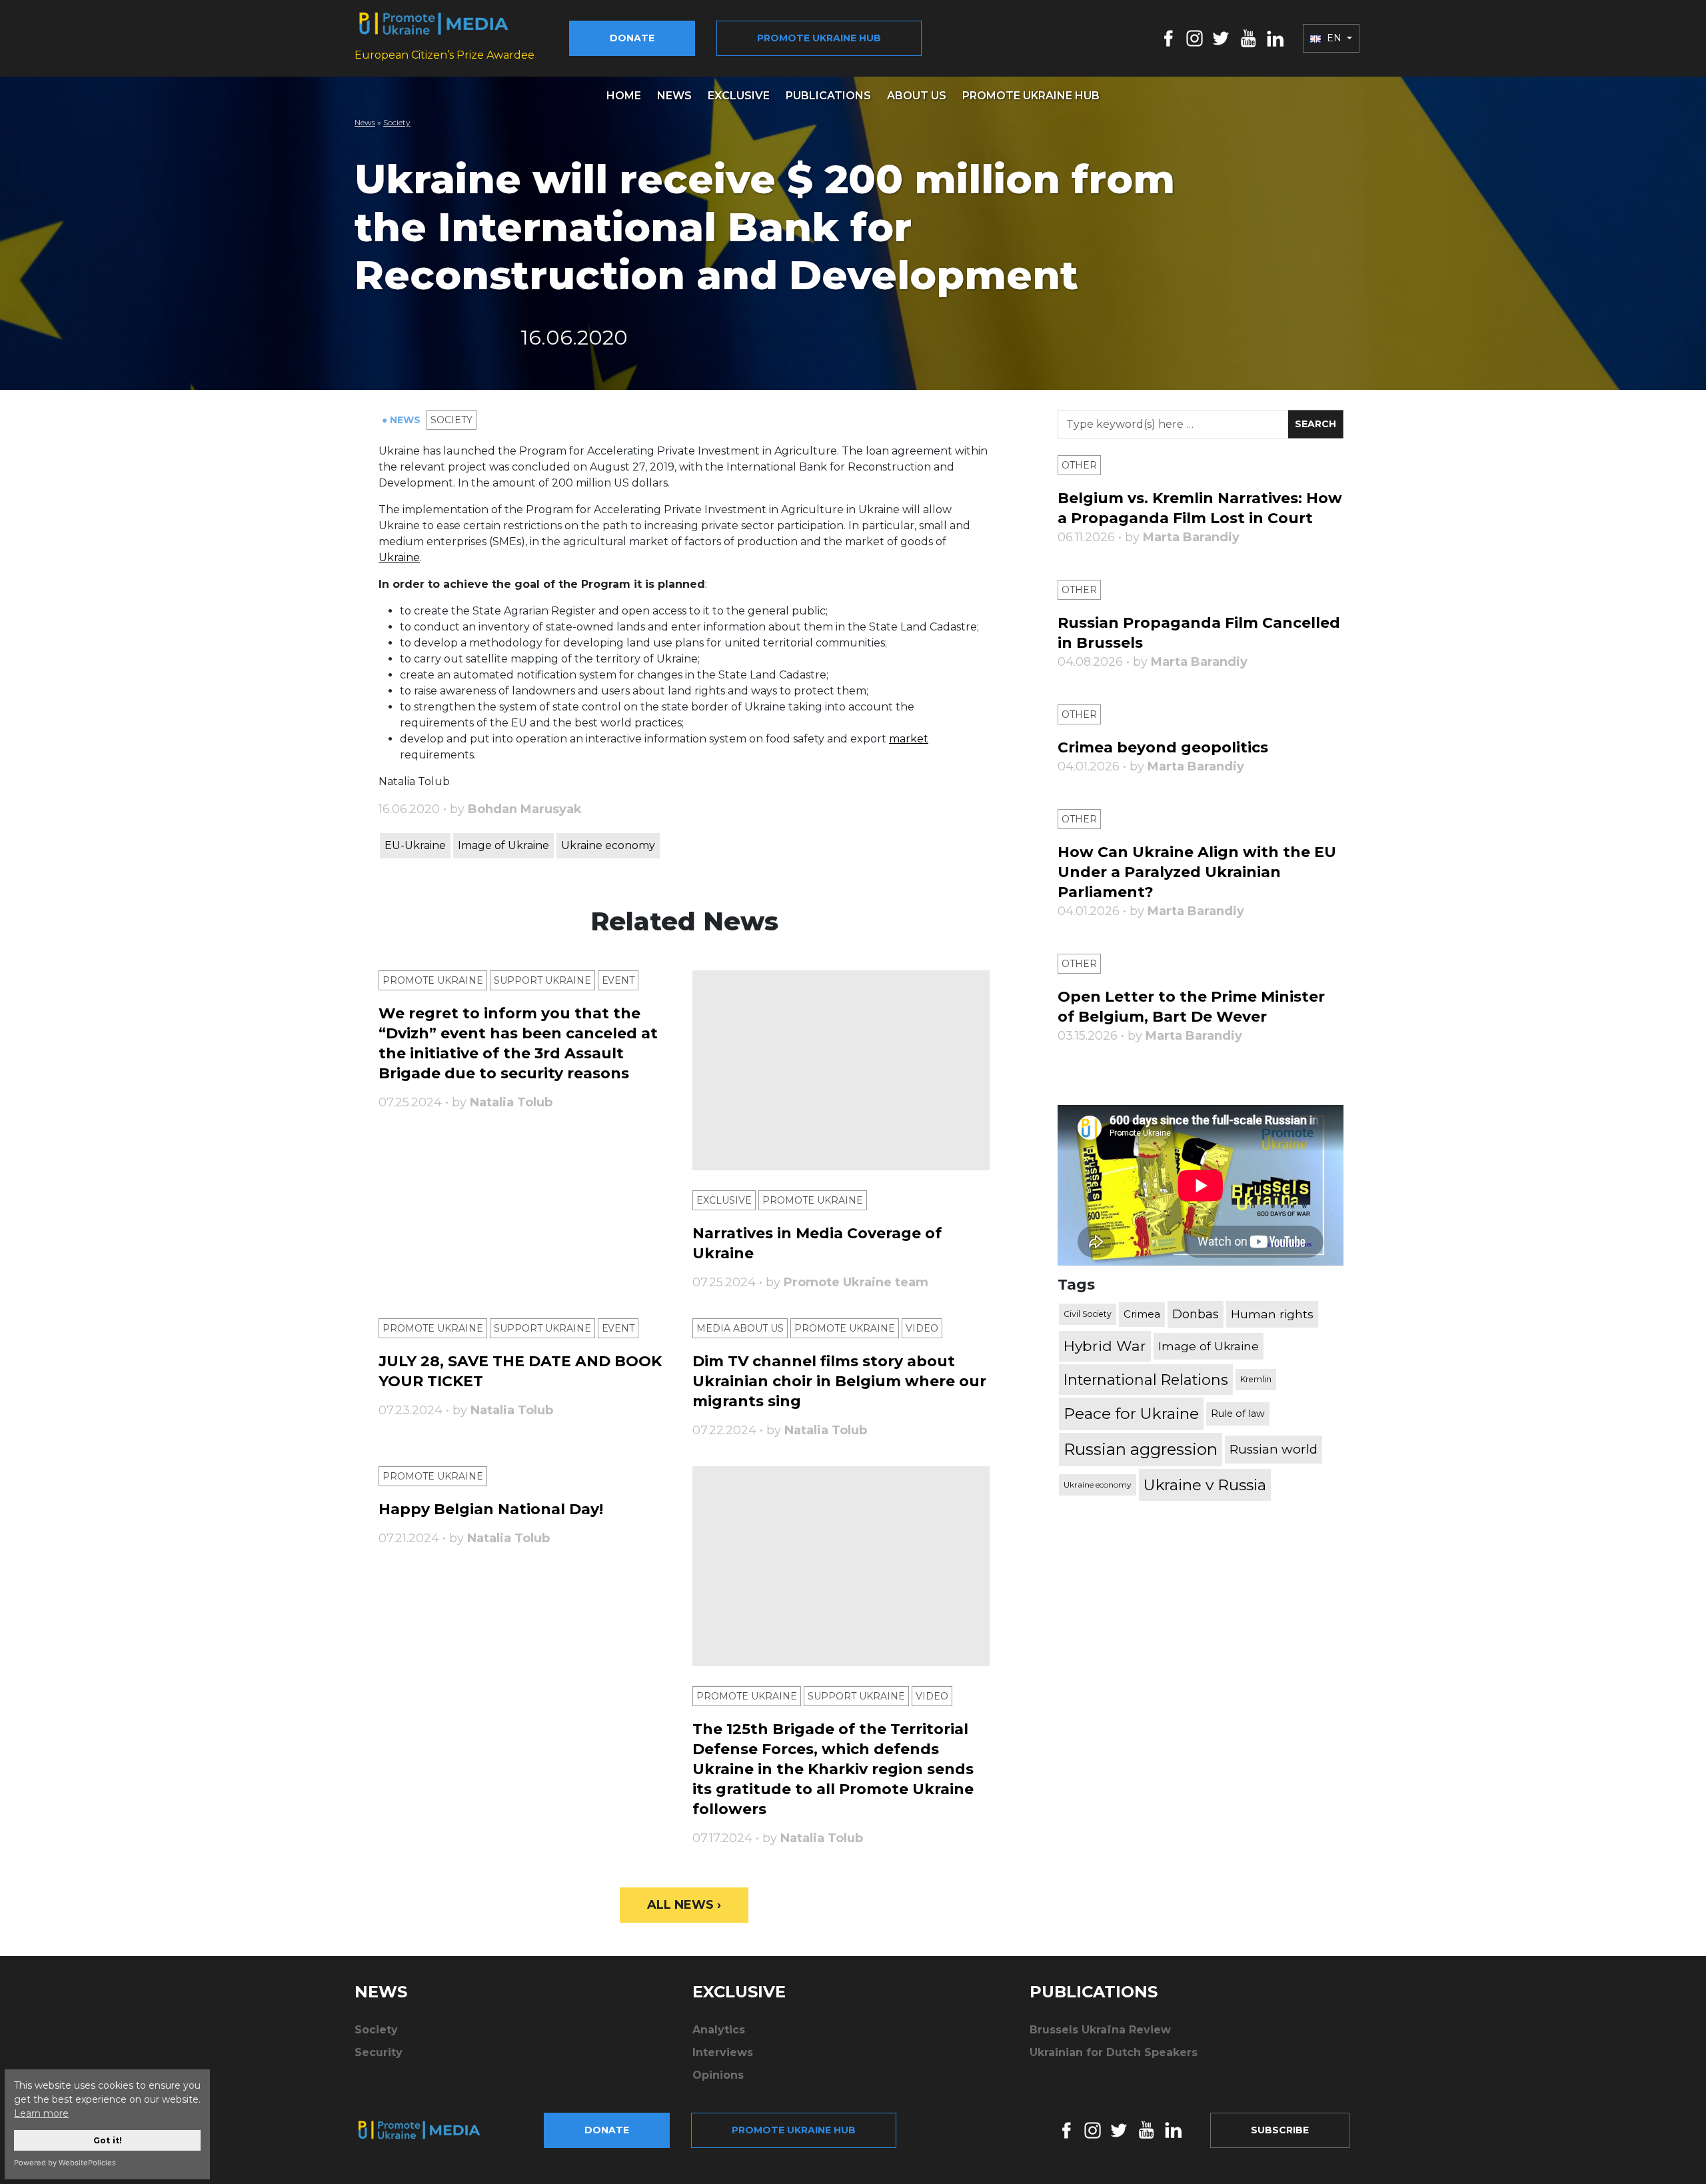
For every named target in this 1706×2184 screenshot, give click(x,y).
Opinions (718, 2075)
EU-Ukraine (415, 845)
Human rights (1272, 1314)
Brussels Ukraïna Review (1100, 2030)
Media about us (740, 1328)
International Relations (1146, 1380)
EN (1334, 38)
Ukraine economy (608, 845)
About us (917, 96)
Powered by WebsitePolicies (65, 2163)
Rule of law (1238, 1414)
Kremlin (1256, 1379)
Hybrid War (1105, 1346)
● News (403, 420)
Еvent (618, 980)
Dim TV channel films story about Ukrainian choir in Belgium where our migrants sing (839, 1381)
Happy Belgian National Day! (491, 1509)
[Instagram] (1195, 38)
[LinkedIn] (1275, 38)
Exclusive (739, 96)
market (909, 739)
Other (1079, 465)
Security (379, 2052)
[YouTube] (1248, 38)
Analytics (719, 2030)
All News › (684, 1905)
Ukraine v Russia (1205, 1485)
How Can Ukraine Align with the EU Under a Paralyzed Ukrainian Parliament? (1197, 872)
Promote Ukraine (433, 980)
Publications (828, 96)
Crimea (1142, 1314)
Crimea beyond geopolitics (1163, 747)
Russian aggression (1141, 1449)
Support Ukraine (542, 980)
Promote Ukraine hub (819, 38)
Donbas (1196, 1314)
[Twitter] (1221, 38)
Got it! (108, 2140)
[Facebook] (1169, 38)
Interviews (723, 2052)
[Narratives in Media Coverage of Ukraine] (841, 1070)
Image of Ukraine (503, 845)
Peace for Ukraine (1131, 1414)
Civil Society (1088, 1314)
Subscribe (1280, 2130)
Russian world (1274, 1449)
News (674, 96)
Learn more (41, 2113)
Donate (632, 38)
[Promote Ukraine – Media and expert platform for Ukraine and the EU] (430, 2130)
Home (624, 96)
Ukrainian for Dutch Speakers (1114, 2052)
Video (922, 1328)
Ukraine (399, 557)
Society (397, 122)
